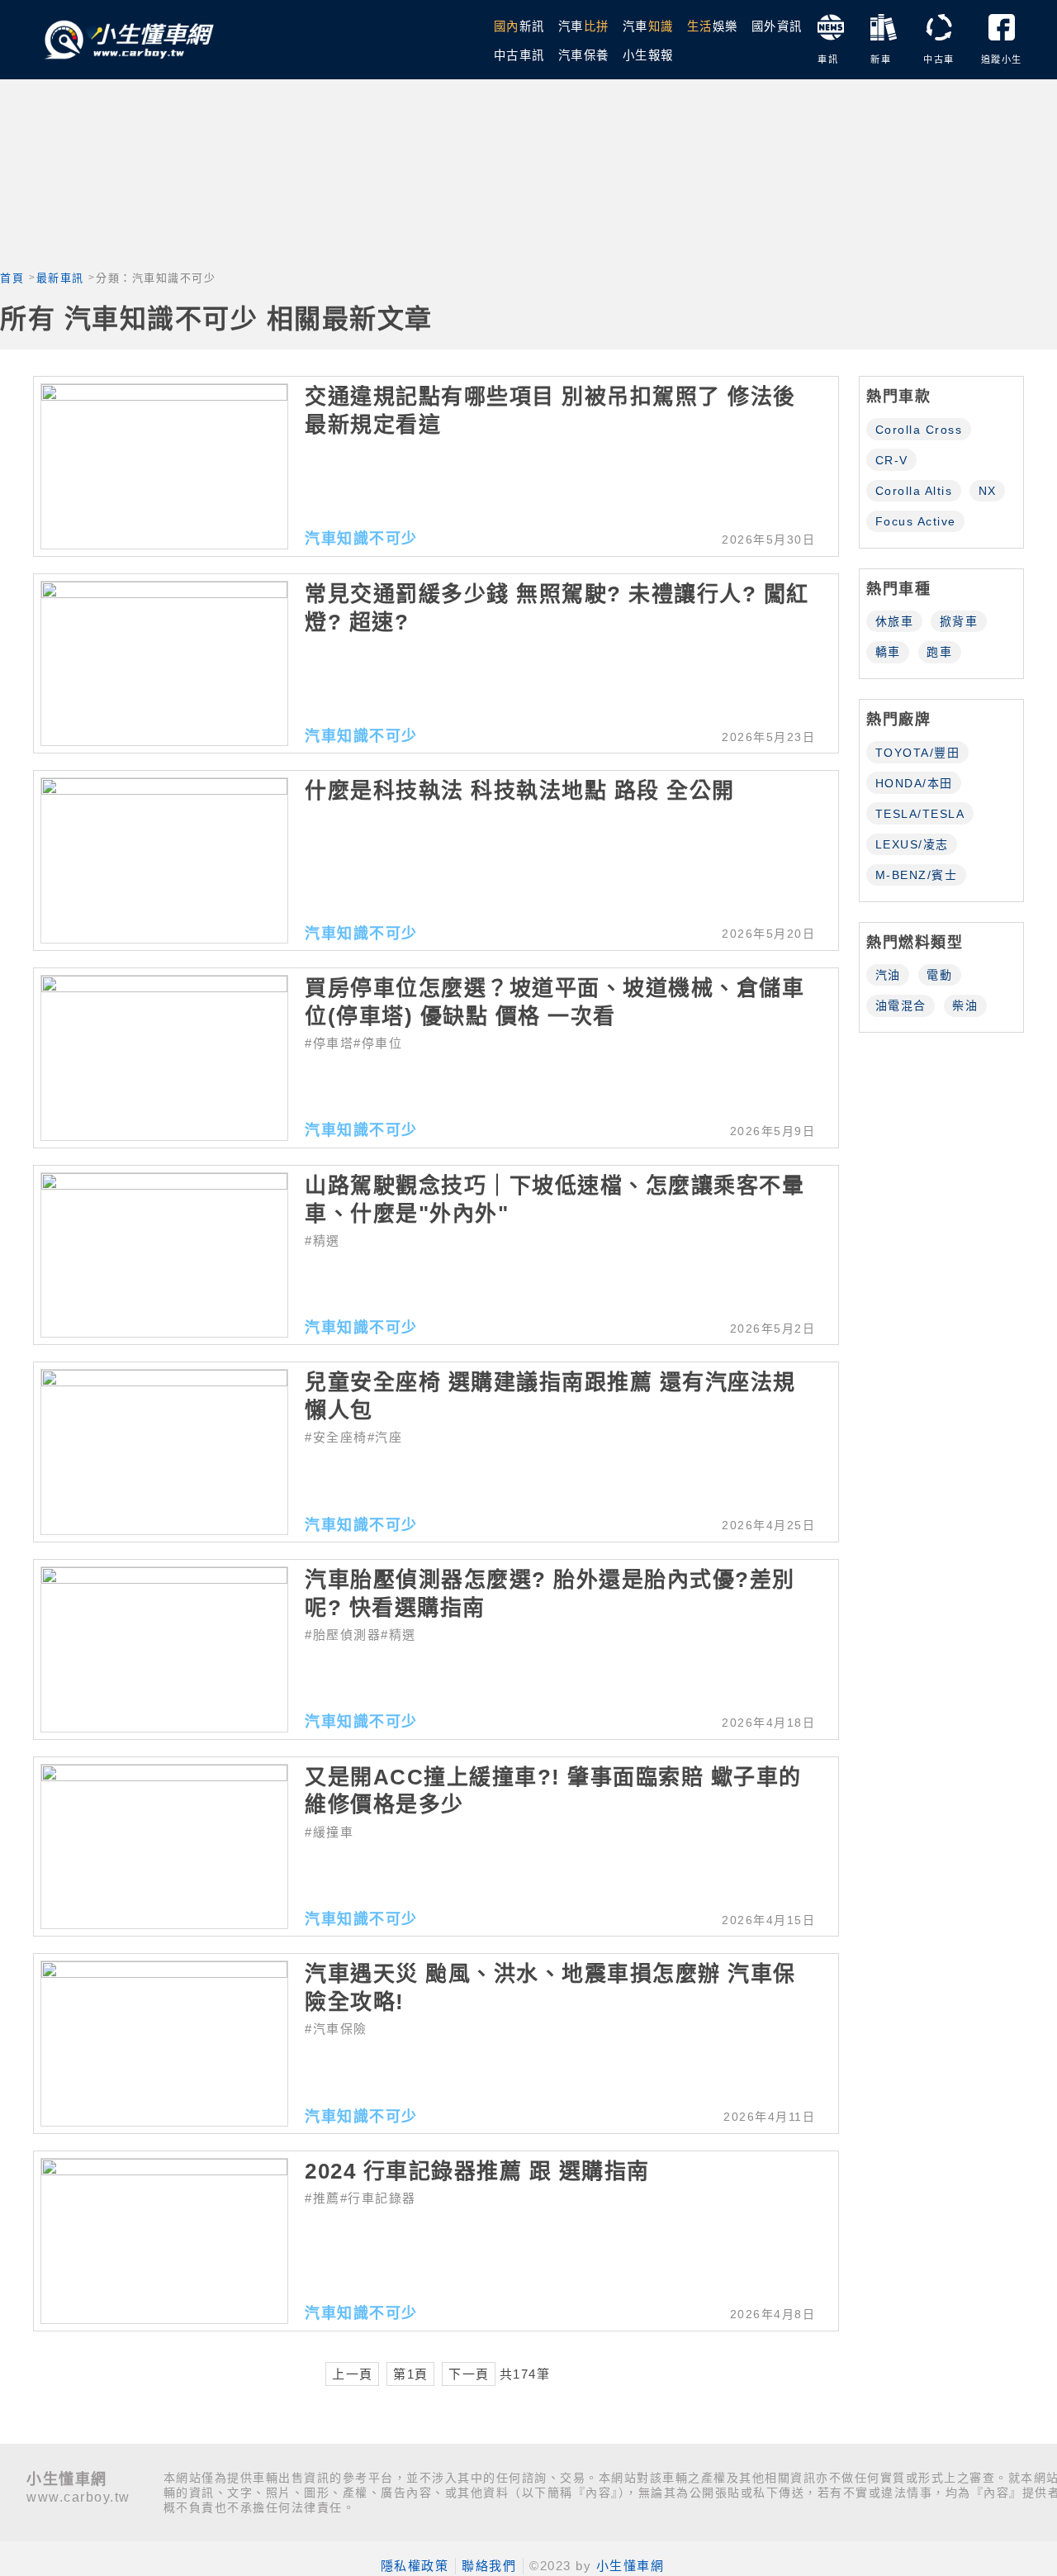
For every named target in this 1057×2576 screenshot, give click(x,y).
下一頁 (469, 2374)
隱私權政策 (415, 2566)
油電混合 (901, 1005)
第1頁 (411, 2374)
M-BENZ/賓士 (917, 875)
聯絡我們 (489, 2566)
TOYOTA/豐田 (918, 753)
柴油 (965, 1005)
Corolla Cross (919, 430)
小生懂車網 (630, 2566)
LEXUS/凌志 (912, 844)
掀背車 (959, 621)
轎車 (888, 652)
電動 (939, 975)
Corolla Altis (914, 491)
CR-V (892, 460)
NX (988, 491)
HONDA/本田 (914, 783)
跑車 (939, 652)
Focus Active (916, 521)
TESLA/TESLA (920, 814)
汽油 (888, 975)
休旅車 (895, 621)
